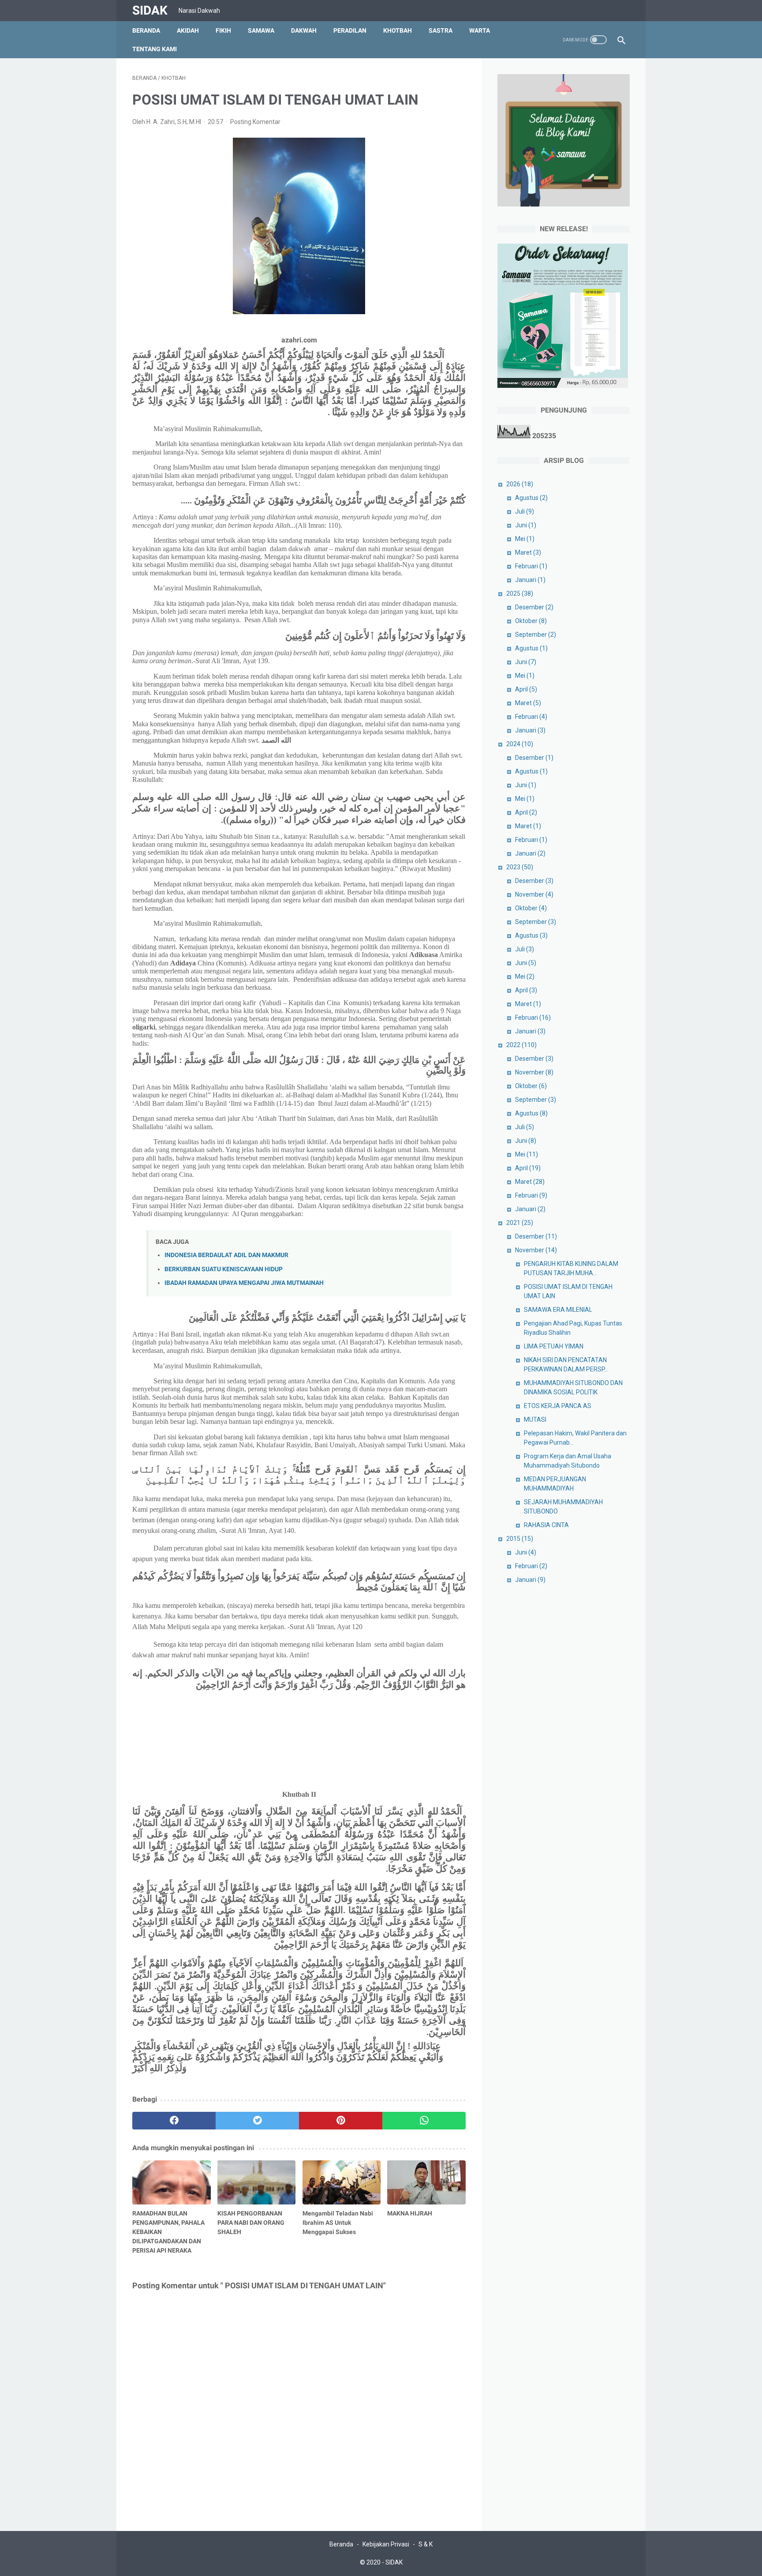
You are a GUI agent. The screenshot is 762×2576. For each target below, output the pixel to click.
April (526, 689)
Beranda (146, 30)
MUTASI (535, 1419)
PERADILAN (350, 30)
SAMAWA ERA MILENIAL (558, 1310)
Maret (528, 552)
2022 (521, 1045)
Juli (525, 511)
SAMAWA (261, 30)
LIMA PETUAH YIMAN (554, 1346)
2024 (520, 744)
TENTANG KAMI (155, 49)
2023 (520, 867)
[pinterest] (341, 2121)
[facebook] (174, 2121)
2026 (520, 484)
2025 (520, 593)
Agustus (531, 498)
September (536, 635)
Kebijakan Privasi (386, 2544)
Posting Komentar (255, 122)
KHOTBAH (398, 30)
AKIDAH (188, 30)
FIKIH (223, 30)
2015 (520, 1539)
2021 (520, 1223)
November (534, 894)
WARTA (480, 30)
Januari (530, 580)
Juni (526, 525)
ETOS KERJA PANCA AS (558, 1406)
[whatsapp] (424, 2121)
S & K (426, 2544)
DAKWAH (304, 30)
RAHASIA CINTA (546, 1525)
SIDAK (150, 10)
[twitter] (257, 2121)
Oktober (531, 621)
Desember (534, 607)
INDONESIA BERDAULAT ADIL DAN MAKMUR (226, 1255)
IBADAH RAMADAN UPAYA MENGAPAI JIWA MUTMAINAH (244, 1283)
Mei (525, 539)
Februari (531, 566)
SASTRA (441, 30)
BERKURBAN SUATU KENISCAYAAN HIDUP (224, 1269)
